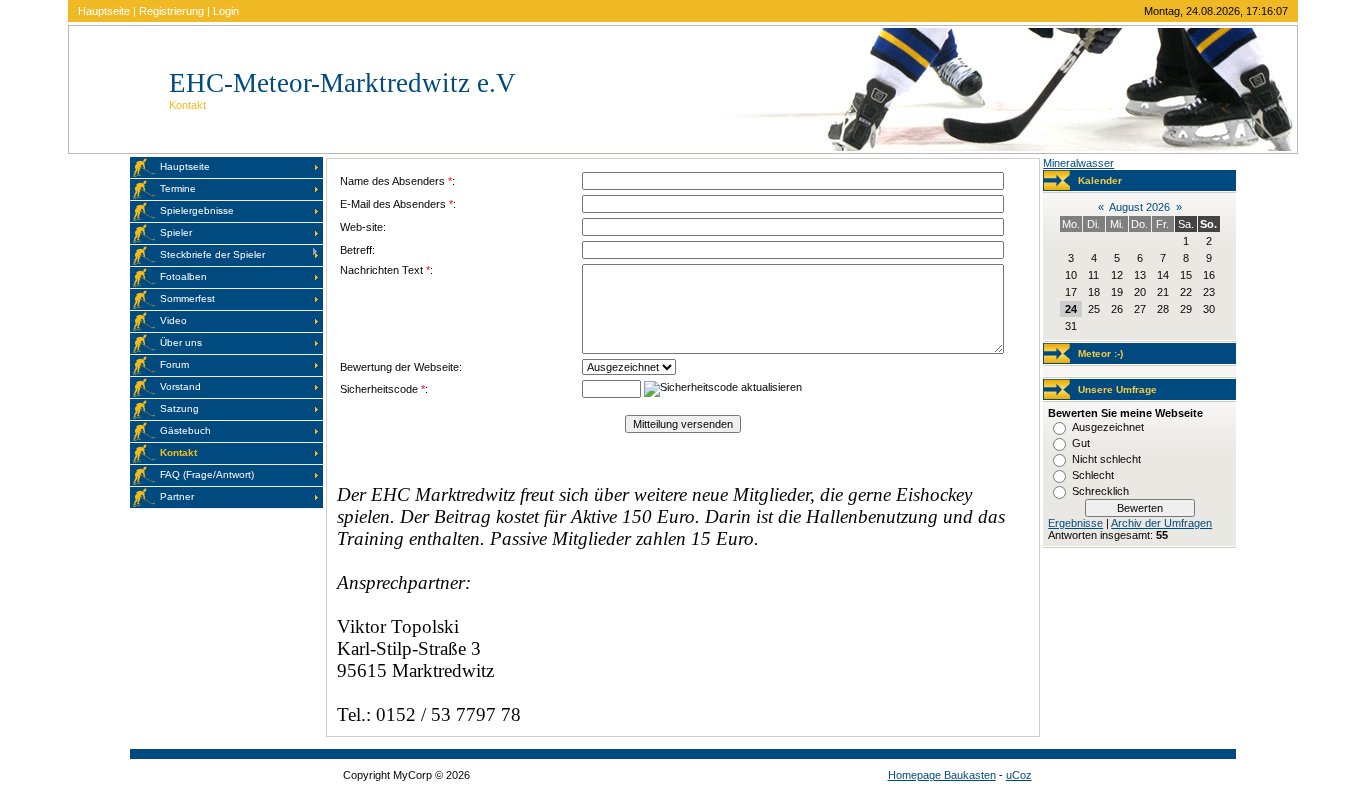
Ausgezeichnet (1108, 427)
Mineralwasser (1078, 163)
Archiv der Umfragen (1161, 523)
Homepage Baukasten (942, 775)
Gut (1081, 443)
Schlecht (1093, 475)
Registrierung (171, 11)
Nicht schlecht (1106, 459)
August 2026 (1139, 207)
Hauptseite (104, 11)
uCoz (1019, 775)
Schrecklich (1100, 491)
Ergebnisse (1075, 523)
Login (226, 11)
